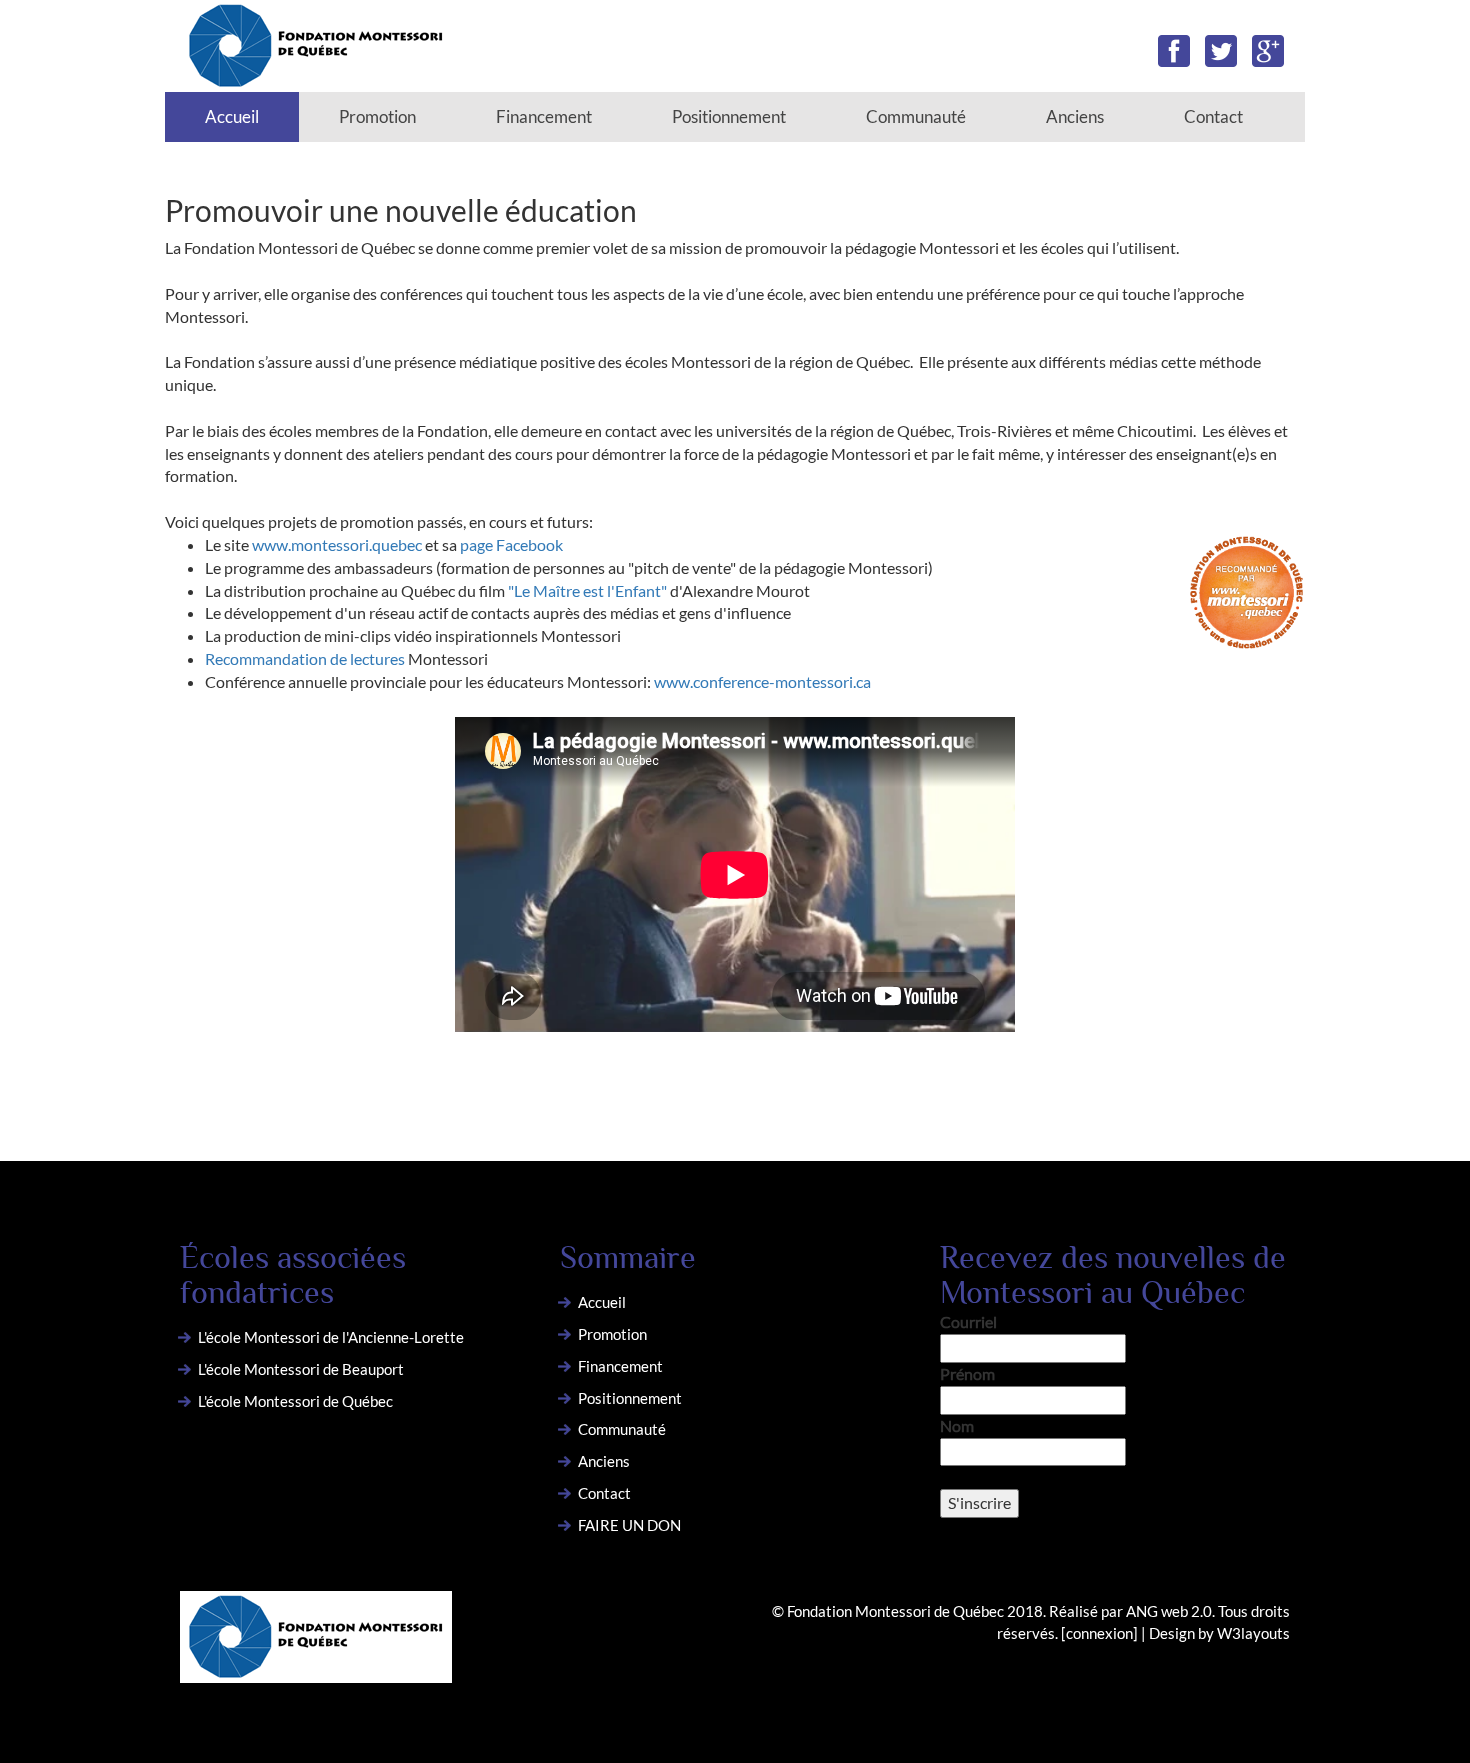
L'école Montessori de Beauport (301, 1369)
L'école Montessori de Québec (295, 1401)
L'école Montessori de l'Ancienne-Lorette (331, 1337)
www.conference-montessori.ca (762, 681)
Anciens (1075, 116)
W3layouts (1253, 1633)
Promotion (377, 116)
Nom (957, 1425)
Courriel (968, 1321)
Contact (1213, 116)
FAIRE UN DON (629, 1525)
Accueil (232, 116)
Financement (544, 116)
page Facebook (511, 544)
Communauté (916, 116)
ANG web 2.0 (1169, 1611)
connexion (1099, 1633)
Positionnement (729, 116)
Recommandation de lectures (306, 658)
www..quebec (337, 544)
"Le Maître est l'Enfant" (587, 590)
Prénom (967, 1373)
